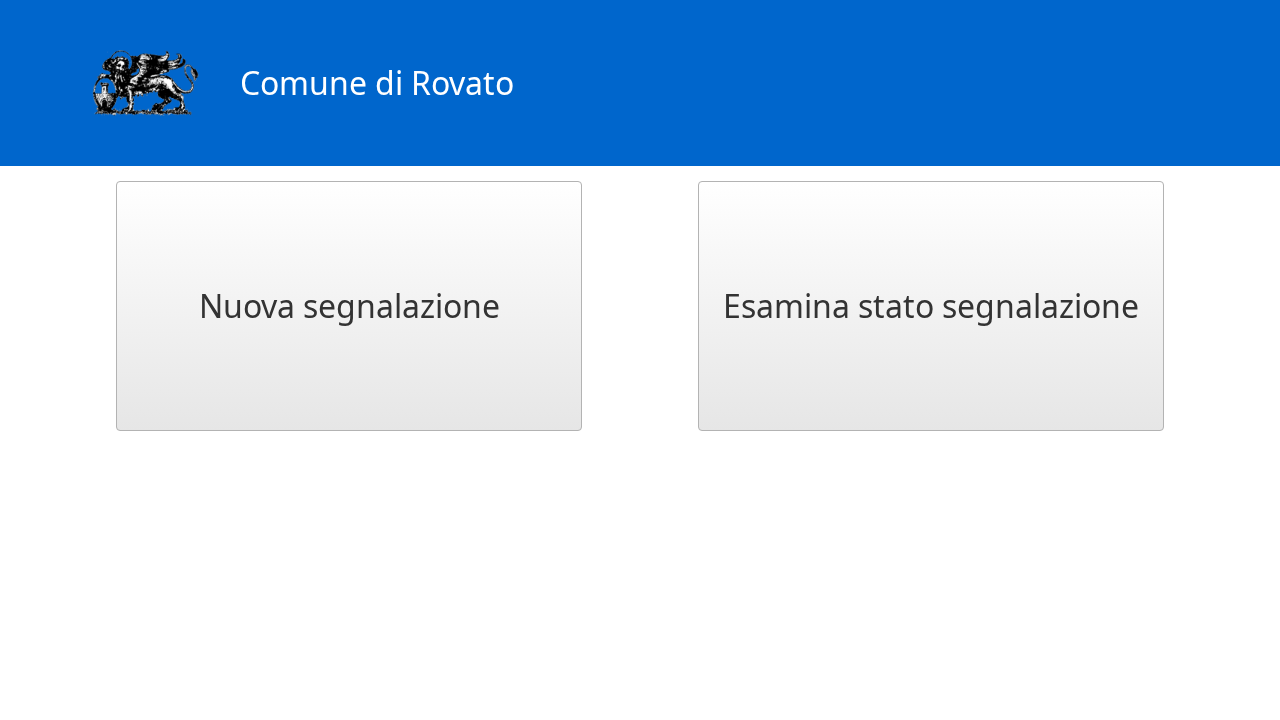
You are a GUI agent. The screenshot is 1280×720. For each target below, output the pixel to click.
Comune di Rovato (377, 82)
